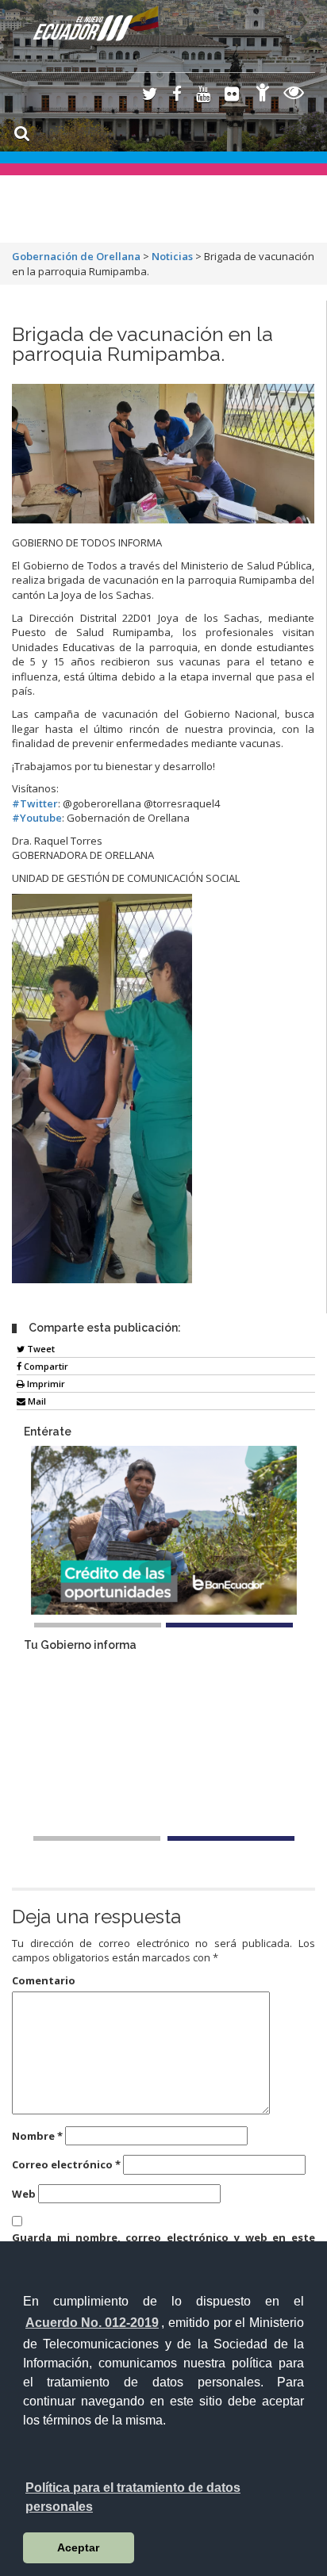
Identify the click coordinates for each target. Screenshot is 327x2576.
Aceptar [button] (78, 2547)
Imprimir (45, 1384)
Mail (36, 1401)
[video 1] (97, 1838)
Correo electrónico (66, 2164)
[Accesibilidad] (263, 95)
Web (24, 2194)
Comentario (44, 1980)
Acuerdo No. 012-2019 (92, 2323)
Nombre (37, 2136)
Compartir (45, 1366)
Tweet (40, 1349)
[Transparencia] (294, 95)
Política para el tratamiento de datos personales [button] (133, 2497)
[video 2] (231, 1838)
